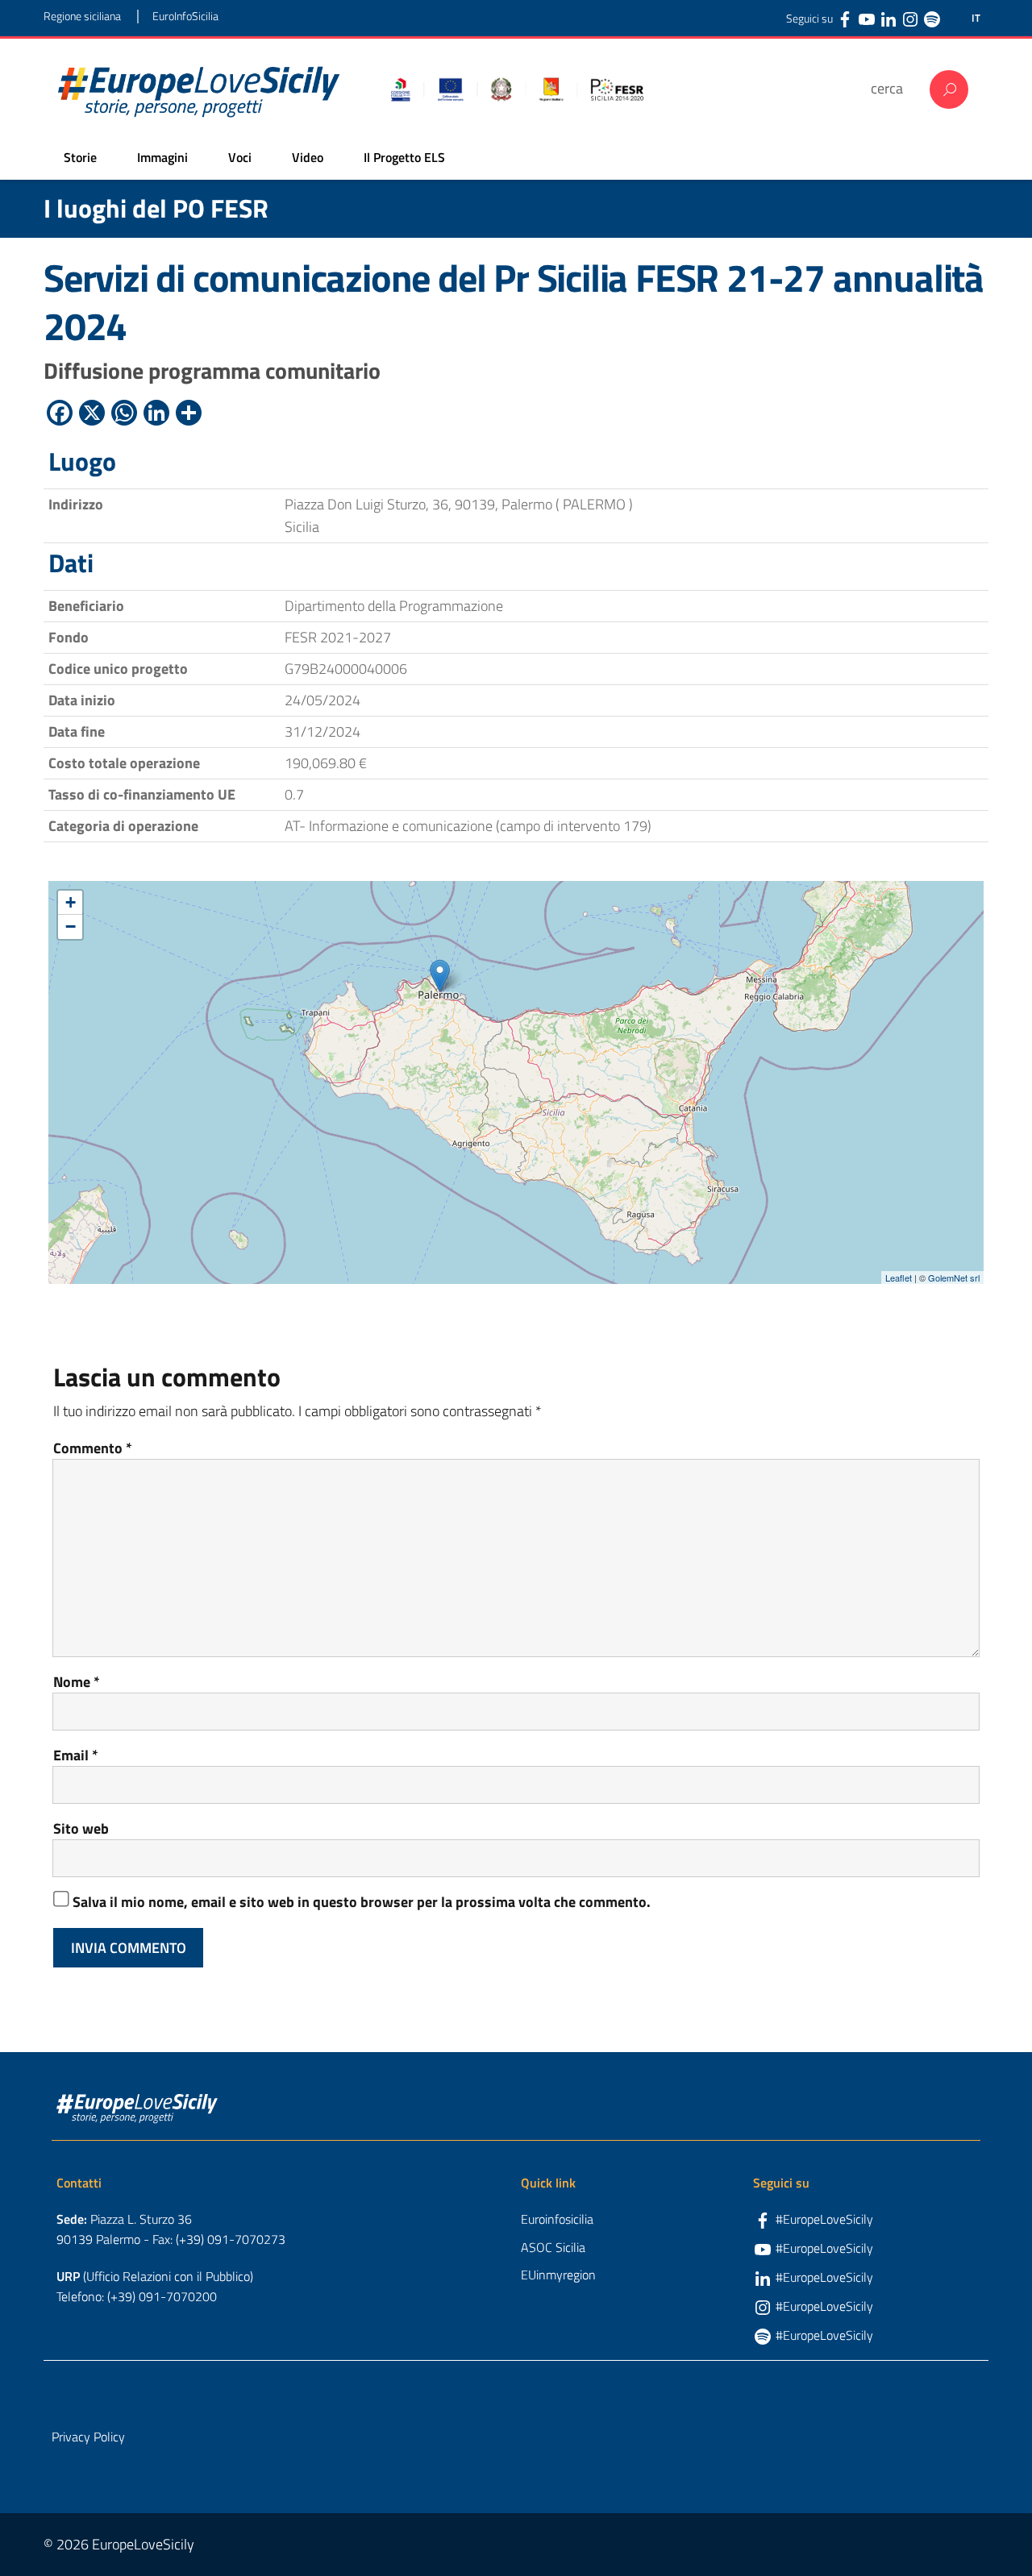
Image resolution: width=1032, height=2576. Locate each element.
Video (308, 157)
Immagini (162, 157)
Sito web (81, 1828)
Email (76, 1755)
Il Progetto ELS (404, 157)
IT (976, 18)
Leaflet (899, 1278)
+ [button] (71, 902)
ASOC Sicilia (553, 2247)
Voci (240, 157)
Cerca (949, 89)
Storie (80, 157)
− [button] (71, 927)
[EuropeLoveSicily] (199, 89)
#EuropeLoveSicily (824, 2219)
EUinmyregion (558, 2275)
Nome (77, 1682)
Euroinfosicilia (557, 2219)
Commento (93, 1448)
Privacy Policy (88, 2437)
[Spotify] (932, 19)
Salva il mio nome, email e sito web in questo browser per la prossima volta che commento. (362, 1902)
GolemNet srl (954, 1278)
